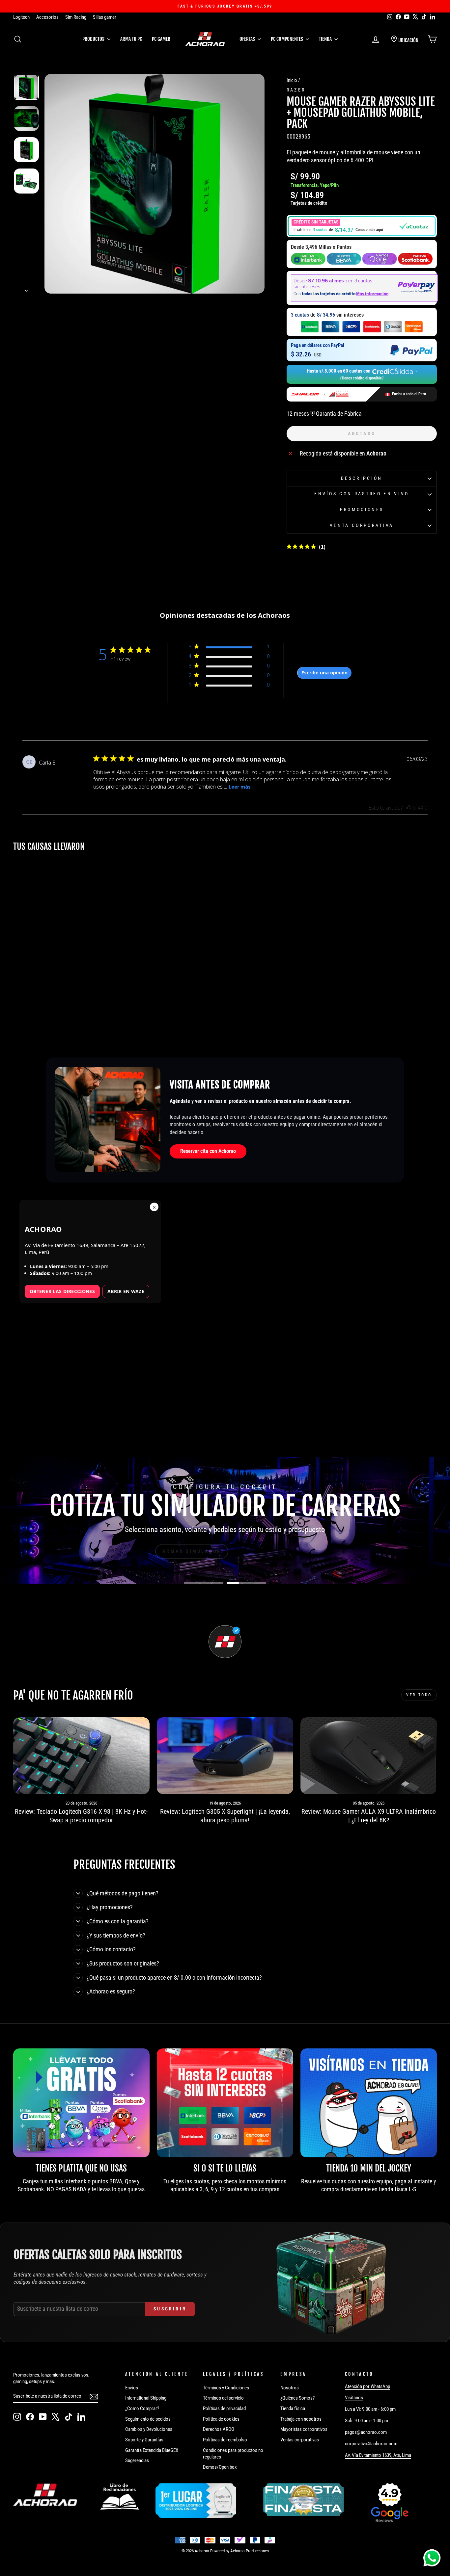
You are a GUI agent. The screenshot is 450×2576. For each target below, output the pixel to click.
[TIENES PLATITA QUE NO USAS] (81, 2103)
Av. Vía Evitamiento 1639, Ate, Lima (378, 2455)
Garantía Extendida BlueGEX (152, 2450)
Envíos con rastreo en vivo (362, 494)
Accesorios (47, 17)
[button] (362, 226)
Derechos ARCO (219, 2429)
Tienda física (293, 2408)
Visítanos (354, 2398)
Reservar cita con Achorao (208, 1151)
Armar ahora (196, 1551)
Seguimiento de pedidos (148, 2419)
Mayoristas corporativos (304, 2429)
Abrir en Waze (126, 1291)
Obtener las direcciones (62, 1291)
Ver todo (419, 1695)
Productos (94, 39)
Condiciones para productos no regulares (233, 2454)
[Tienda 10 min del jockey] (369, 2103)
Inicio (292, 80)
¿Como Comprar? (142, 2408)
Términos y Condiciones (226, 2388)
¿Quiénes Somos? (297, 2398)
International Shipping (146, 2398)
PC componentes (287, 39)
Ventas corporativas (300, 2440)
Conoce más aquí (369, 230)
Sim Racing (76, 17)
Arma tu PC (131, 39)
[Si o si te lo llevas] (225, 2103)
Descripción (362, 478)
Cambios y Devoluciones (149, 2429)
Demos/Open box (220, 2467)
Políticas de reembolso (225, 2440)
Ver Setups (256, 1551)
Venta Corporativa (362, 525)
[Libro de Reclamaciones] (119, 2497)
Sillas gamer (105, 17)
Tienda (326, 39)
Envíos (132, 2388)
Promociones (362, 510)
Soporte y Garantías (144, 2440)
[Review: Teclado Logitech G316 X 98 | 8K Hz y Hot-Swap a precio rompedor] (81, 1756)
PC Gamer (161, 39)
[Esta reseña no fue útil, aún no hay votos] (421, 808)
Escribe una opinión (324, 673)
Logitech (21, 17)
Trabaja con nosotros (301, 2419)
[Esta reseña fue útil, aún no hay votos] (409, 808)
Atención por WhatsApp (367, 2386)
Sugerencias (137, 2460)
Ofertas (248, 39)
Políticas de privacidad (224, 2408)
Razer (296, 90)
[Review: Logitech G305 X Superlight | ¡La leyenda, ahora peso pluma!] (225, 1756)
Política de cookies (221, 2419)
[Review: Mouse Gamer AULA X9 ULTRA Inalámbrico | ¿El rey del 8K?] (369, 1756)
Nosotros (290, 2388)
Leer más (240, 787)
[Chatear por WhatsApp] (432, 2558)
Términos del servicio (223, 2398)
